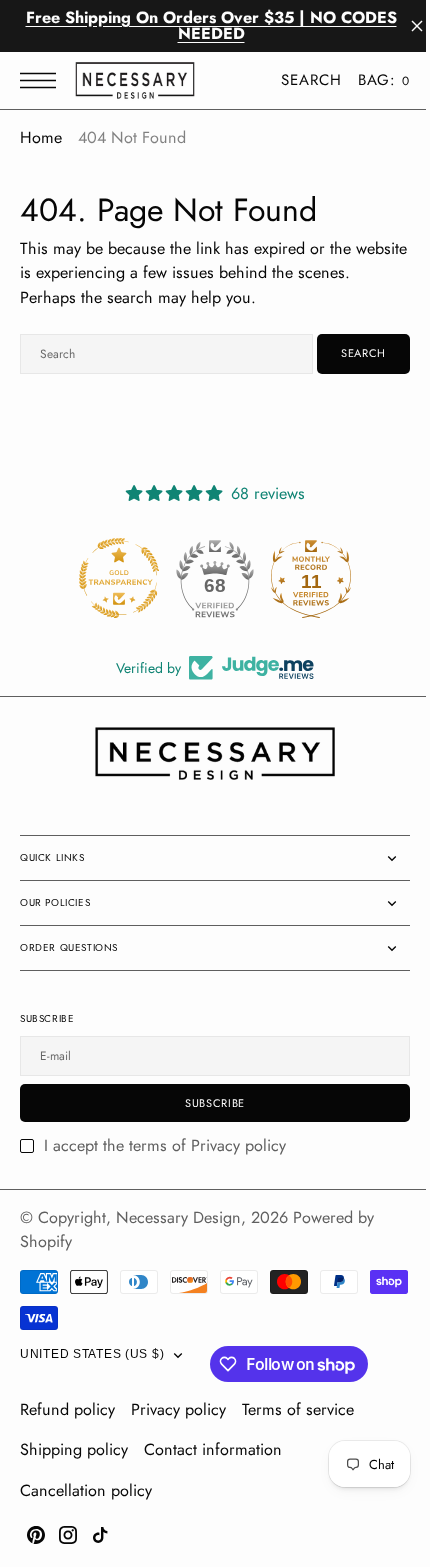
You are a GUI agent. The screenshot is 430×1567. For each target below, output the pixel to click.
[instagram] (68, 1535)
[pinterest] (36, 1535)
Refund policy (67, 1409)
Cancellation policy (86, 1490)
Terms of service (298, 1409)
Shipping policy (74, 1449)
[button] (43, 80)
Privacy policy (178, 1409)
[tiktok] (100, 1535)
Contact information (213, 1449)
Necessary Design (178, 1217)
